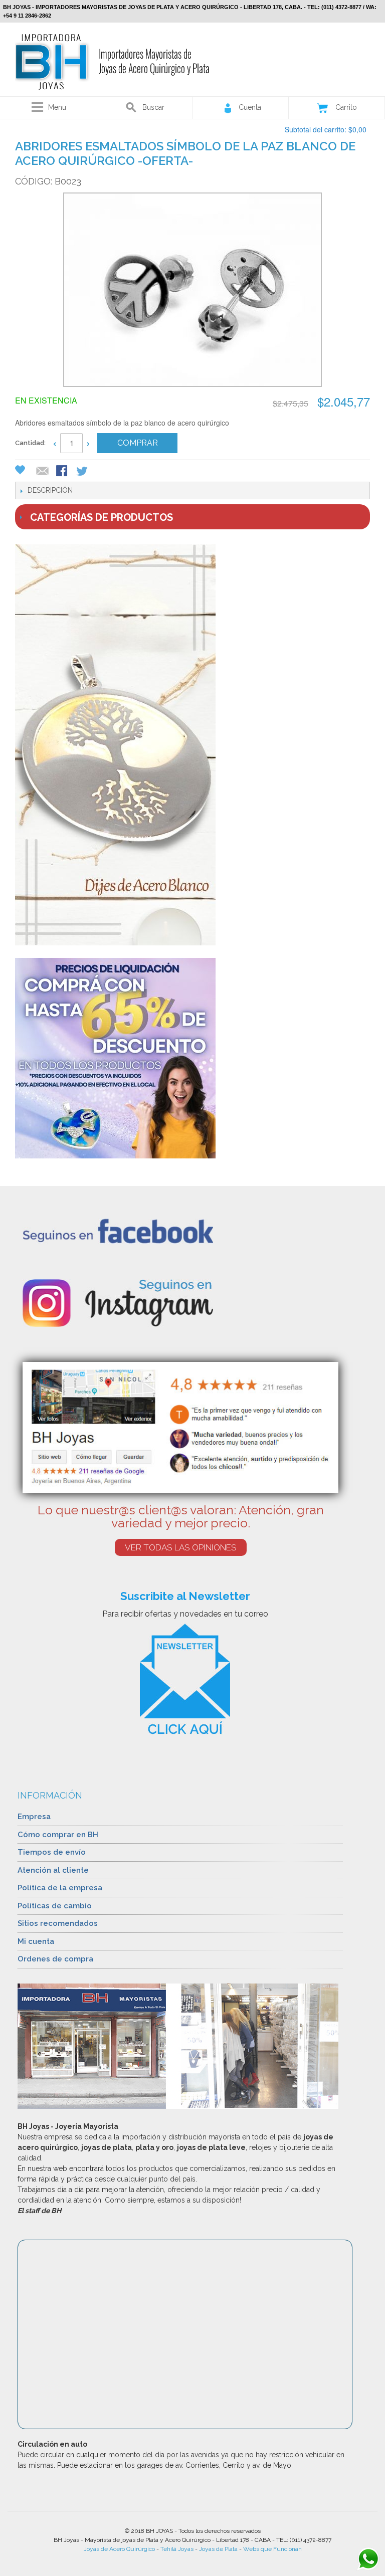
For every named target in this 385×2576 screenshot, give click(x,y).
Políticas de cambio (55, 1906)
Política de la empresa (60, 1888)
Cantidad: (30, 443)
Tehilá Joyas (177, 2549)
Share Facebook (63, 472)
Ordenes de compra (55, 1959)
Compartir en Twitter (83, 472)
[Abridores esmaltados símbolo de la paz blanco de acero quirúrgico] (192, 291)
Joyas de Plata (218, 2549)
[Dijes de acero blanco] (192, 745)
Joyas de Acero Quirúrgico (119, 2549)
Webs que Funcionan (272, 2549)
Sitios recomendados (58, 1923)
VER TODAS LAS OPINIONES (181, 1547)
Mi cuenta (36, 1941)
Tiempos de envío (52, 1852)
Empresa (34, 1817)
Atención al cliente (53, 1870)
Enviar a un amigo (43, 472)
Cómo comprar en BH (58, 1835)
